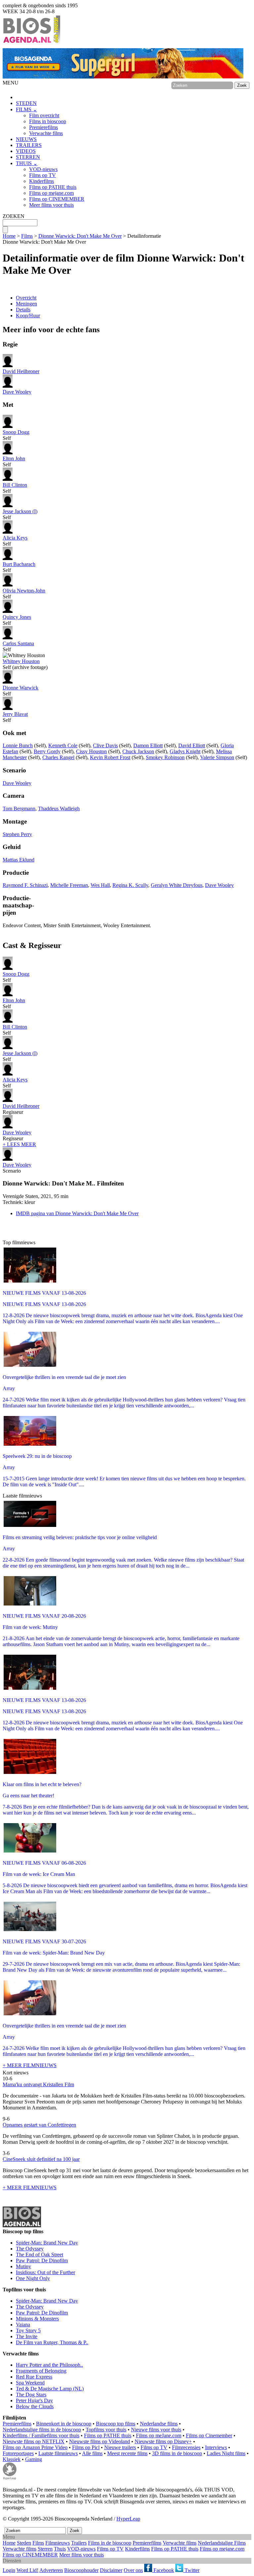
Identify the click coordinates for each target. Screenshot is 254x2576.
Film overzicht (44, 115)
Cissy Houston (91, 751)
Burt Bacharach (19, 564)
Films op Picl (86, 2447)
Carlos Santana (18, 643)
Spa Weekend (30, 2383)
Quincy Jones (17, 617)
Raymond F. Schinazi (25, 885)
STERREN (28, 157)
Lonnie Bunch (18, 745)
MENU (11, 83)
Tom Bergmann (19, 809)
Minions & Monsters (37, 2319)
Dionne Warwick (21, 688)
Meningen (26, 304)
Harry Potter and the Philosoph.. (49, 2365)
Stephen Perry (17, 834)
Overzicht (26, 298)
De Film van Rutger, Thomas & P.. (52, 2342)
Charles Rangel (58, 757)
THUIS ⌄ (27, 163)
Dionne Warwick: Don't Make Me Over (80, 236)
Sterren (45, 2549)
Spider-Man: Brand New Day (47, 2243)
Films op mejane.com (51, 193)
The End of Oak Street (40, 2255)
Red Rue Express (34, 2377)
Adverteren (51, 2570)
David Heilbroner (21, 371)
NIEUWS (26, 139)
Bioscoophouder (81, 2570)
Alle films (92, 2453)
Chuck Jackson (138, 751)
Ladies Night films (226, 2453)
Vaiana (23, 2325)
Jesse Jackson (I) (20, 511)
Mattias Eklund (19, 860)
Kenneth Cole (63, 745)
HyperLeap (128, 2519)
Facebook (163, 2570)
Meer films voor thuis (51, 205)
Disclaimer (111, 2570)
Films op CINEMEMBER (57, 199)
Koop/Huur (28, 316)
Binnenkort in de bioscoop (64, 2424)
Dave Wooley (17, 392)
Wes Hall (100, 885)
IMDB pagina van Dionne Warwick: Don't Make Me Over (77, 1213)
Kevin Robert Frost (110, 757)
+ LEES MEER (19, 1144)
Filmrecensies (186, 2447)
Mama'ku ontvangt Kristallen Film (38, 2084)
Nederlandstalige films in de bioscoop (42, 2430)
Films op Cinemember (209, 2435)
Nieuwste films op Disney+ (163, 2441)
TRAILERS (29, 145)
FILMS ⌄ (26, 109)
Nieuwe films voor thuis (156, 2430)
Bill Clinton (15, 485)
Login (9, 2570)
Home (9, 236)
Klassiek (12, 2459)
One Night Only (33, 2278)
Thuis (60, 2549)
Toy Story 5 (28, 2330)
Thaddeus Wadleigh (59, 809)
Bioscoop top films (116, 2424)
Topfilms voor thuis (106, 2430)
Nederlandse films (159, 2424)
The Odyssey (30, 2249)
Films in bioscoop (48, 121)
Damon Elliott (148, 745)
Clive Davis (105, 745)
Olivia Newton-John (24, 591)
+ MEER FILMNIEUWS (30, 2065)
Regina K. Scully (130, 885)
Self (16, 435)
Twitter (191, 2570)
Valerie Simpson (217, 757)
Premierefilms (43, 127)
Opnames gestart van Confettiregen (39, 2125)
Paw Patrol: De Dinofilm (42, 2260)
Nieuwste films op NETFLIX (34, 2441)
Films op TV (42, 175)
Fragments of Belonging (41, 2371)
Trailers (79, 2543)
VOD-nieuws (43, 169)
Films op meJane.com (159, 2435)
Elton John (14, 459)
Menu (9, 2537)
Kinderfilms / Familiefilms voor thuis (41, 2435)
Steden (24, 2543)
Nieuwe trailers (120, 2447)
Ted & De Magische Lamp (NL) (50, 2389)
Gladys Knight (185, 751)
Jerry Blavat (15, 714)
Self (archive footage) (25, 664)
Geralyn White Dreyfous (177, 885)
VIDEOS (26, 151)
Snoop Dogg (16, 432)
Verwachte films (46, 133)
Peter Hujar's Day (34, 2400)
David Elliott (192, 745)
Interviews (216, 2447)
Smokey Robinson (165, 757)
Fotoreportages (18, 2453)
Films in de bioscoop (110, 2543)
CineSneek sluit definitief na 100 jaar (41, 2159)
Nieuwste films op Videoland (100, 2441)
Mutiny (23, 2266)
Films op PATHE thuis (53, 187)
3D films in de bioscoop (177, 2453)
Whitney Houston (21, 661)
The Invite (27, 2336)
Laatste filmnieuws (58, 2453)
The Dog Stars (31, 2395)
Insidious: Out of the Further (45, 2272)
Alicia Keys (15, 538)
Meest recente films (127, 2453)
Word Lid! (27, 2570)
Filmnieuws (58, 2543)
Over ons (133, 2570)
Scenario (17, 1168)
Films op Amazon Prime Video (35, 2447)
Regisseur (21, 1109)
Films (27, 236)
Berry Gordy (47, 751)
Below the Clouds (35, 2406)
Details (23, 310)
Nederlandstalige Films (222, 2543)
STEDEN (26, 103)
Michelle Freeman (69, 885)
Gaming (34, 2459)
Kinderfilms (42, 181)
